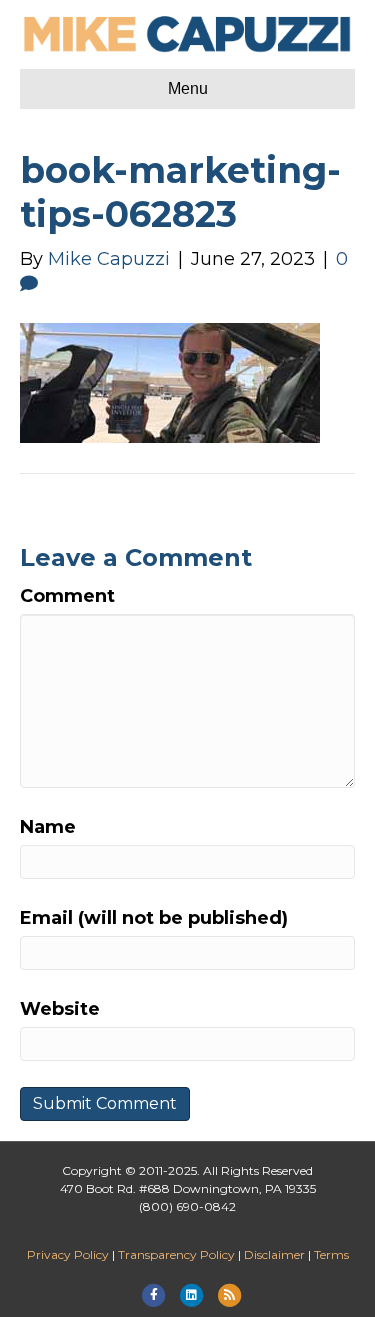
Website (60, 1009)
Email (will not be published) (154, 918)
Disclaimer (274, 1254)
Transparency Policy (176, 1254)
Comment (67, 596)
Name (48, 827)
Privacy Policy (68, 1254)
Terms (331, 1254)
